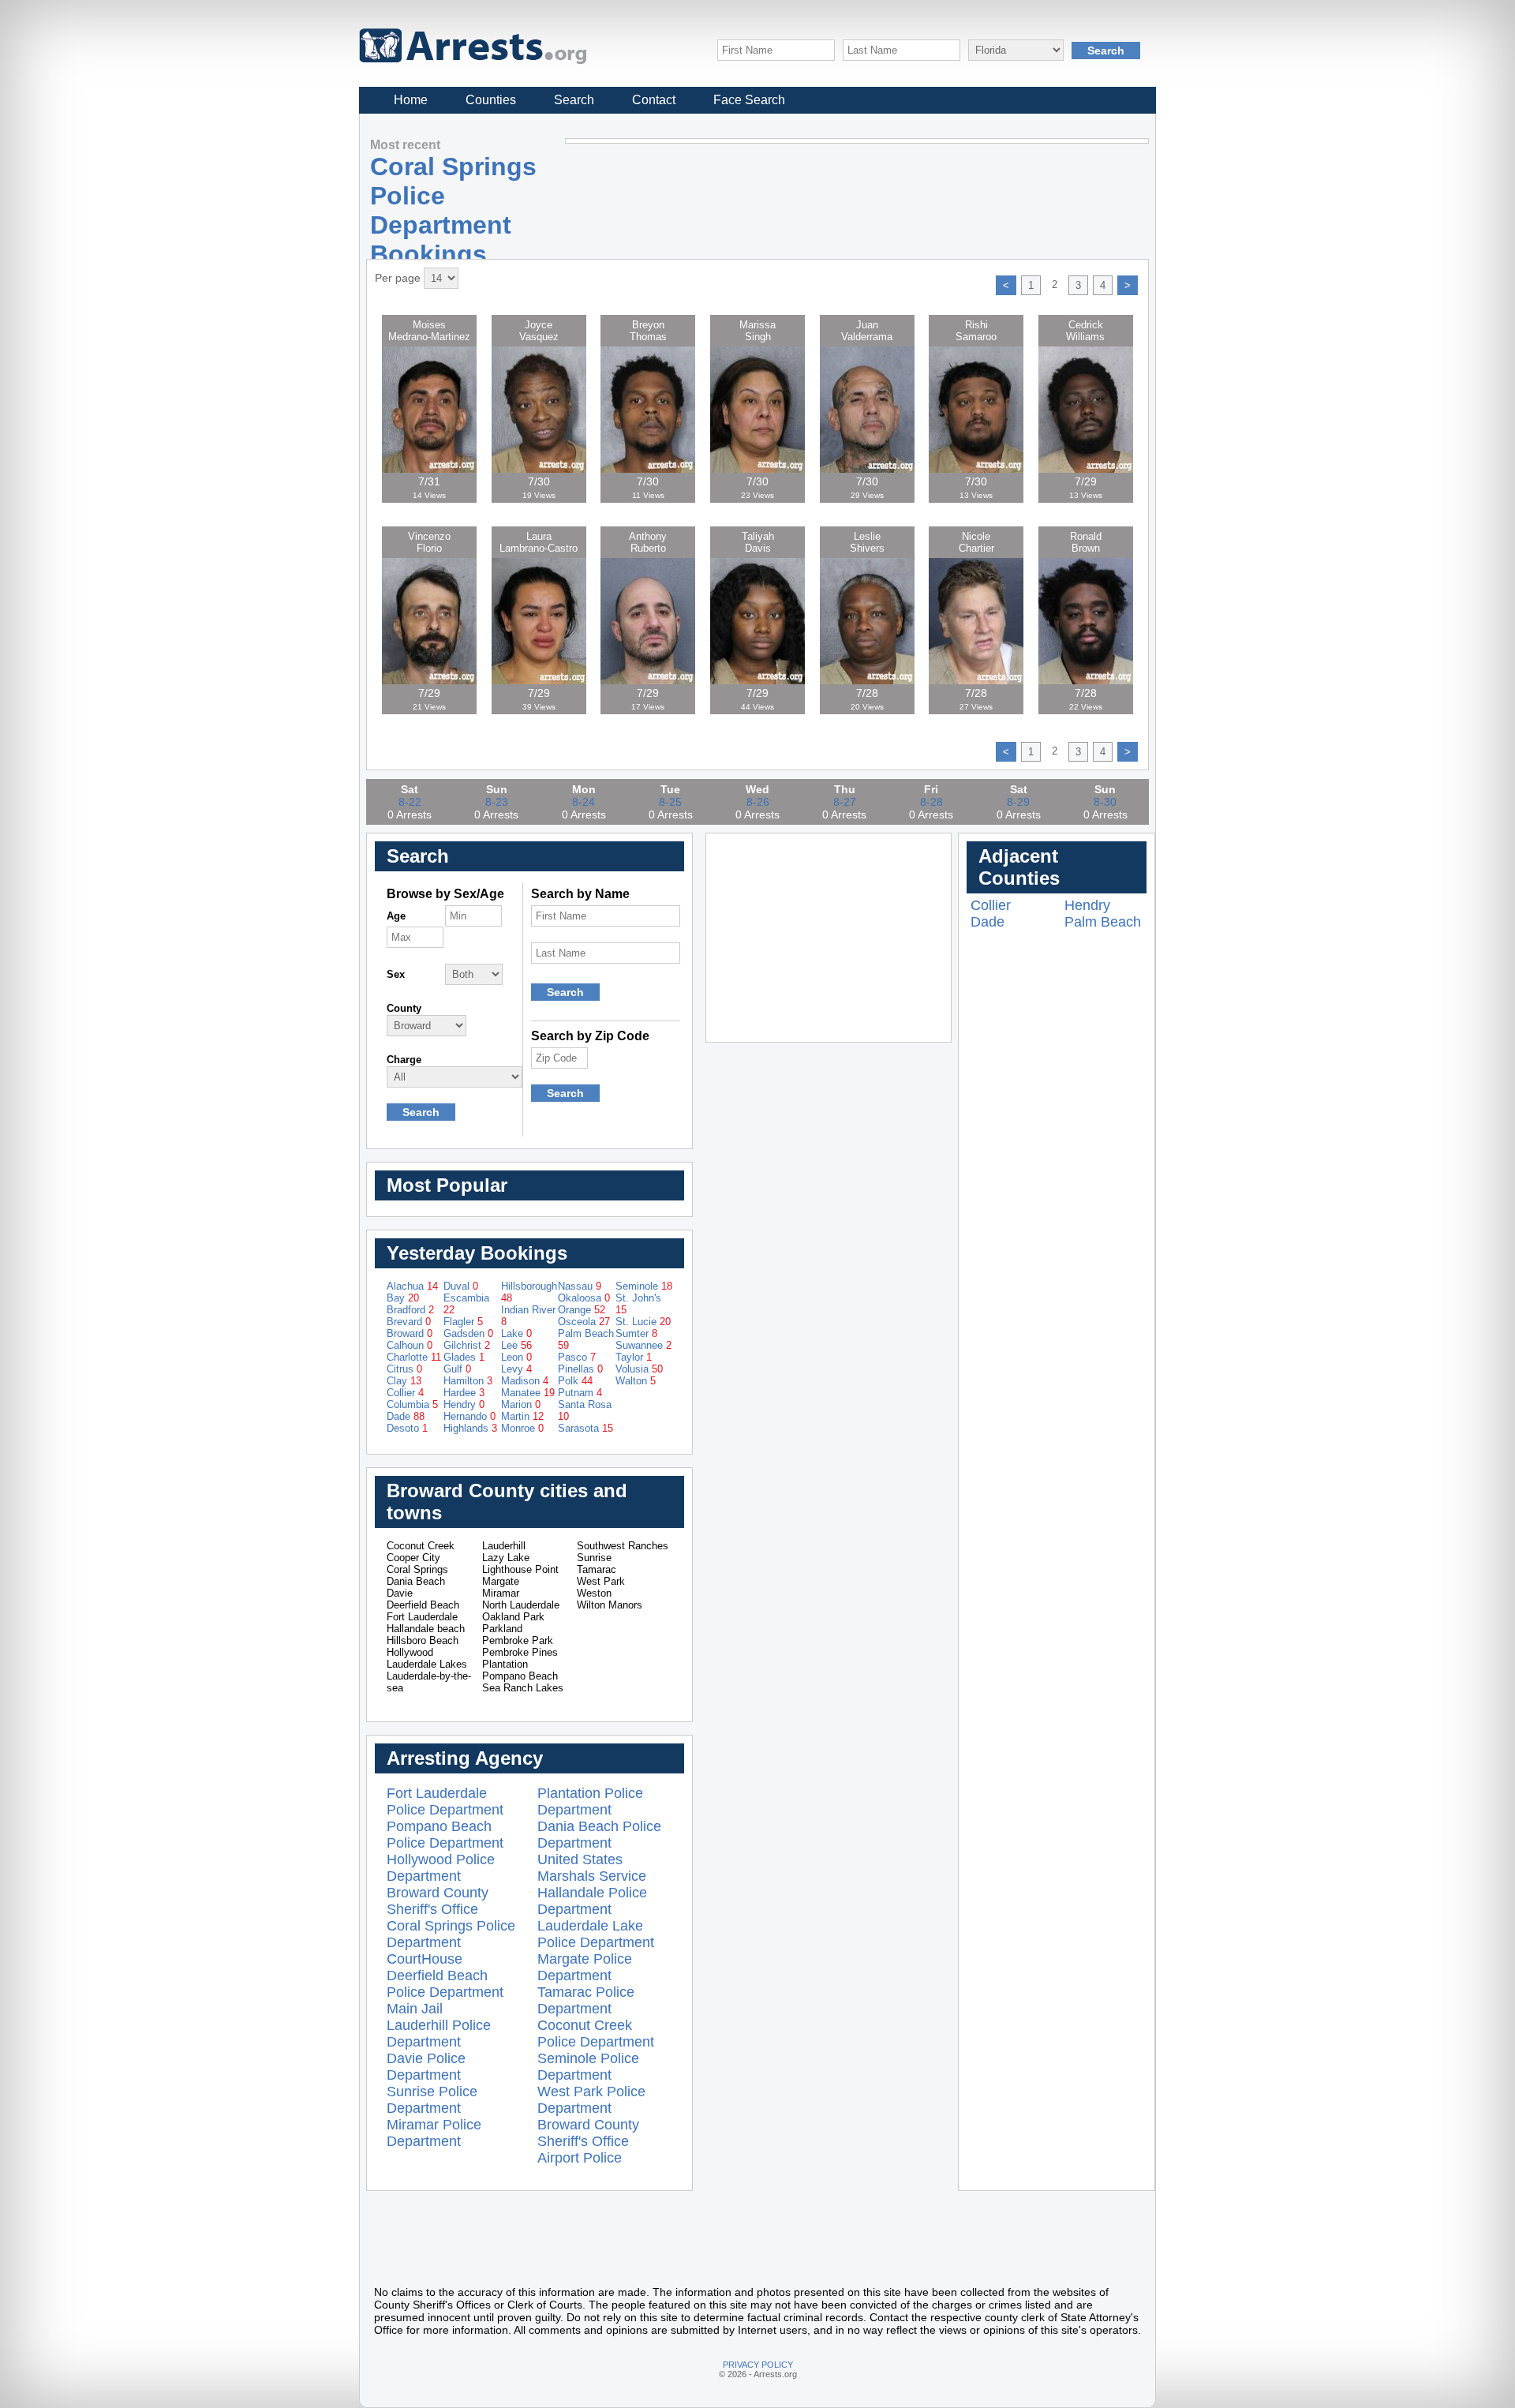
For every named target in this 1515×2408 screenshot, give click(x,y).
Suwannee (643, 1345)
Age (396, 916)
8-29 (1018, 802)
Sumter (636, 1333)
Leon (516, 1357)
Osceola (584, 1322)
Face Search (749, 100)
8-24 (584, 802)
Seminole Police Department (588, 2067)
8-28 (931, 802)
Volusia (639, 1369)
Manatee (528, 1393)
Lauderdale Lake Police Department (596, 1934)
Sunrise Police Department (432, 2100)
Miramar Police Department (434, 2133)
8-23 (497, 802)
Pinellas (580, 1369)
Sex (396, 974)
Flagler (463, 1322)
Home (411, 100)
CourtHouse (425, 1959)
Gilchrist (467, 1345)
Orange (582, 1310)
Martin (522, 1416)
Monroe (522, 1428)
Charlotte (414, 1357)
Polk (575, 1381)
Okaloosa (584, 1298)
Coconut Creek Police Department (596, 2034)
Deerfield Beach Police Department (445, 1984)
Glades (464, 1357)
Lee (516, 1345)
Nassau (580, 1286)
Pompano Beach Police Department (445, 1835)
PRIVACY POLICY (758, 2365)
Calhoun (410, 1345)
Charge (404, 1060)
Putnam (580, 1393)
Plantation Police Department (590, 1801)
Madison (525, 1381)
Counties (491, 100)
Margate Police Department (585, 1967)
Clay (404, 1381)
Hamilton (468, 1381)
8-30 (1105, 802)
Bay (403, 1298)
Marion (521, 1404)
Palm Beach (1103, 922)
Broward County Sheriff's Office (438, 1901)
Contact (654, 100)
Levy (516, 1369)
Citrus (404, 1369)
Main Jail (415, 2009)
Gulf (457, 1369)
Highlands (470, 1428)
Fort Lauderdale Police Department (445, 1801)
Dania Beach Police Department (599, 1835)
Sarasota (585, 1428)
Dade (406, 1416)
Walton (636, 1381)
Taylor (634, 1357)
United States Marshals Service (592, 1868)
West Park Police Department (591, 2100)
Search (574, 100)
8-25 (670, 802)
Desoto (407, 1428)
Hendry (464, 1404)
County (404, 1008)
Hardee (464, 1393)
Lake (516, 1333)
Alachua (412, 1286)
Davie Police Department (426, 2067)
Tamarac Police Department (586, 2000)
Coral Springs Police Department (451, 1934)
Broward (410, 1333)
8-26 (758, 802)
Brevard (409, 1322)
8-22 (410, 802)
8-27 (845, 802)
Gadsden (468, 1333)
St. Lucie (643, 1322)
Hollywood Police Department (441, 1868)
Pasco (577, 1357)
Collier (405, 1393)
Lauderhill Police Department (439, 2034)
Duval (461, 1286)
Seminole (644, 1286)
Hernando (469, 1416)
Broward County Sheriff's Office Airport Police (588, 2141)
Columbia (412, 1404)
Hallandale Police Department (592, 1901)
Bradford (410, 1310)
